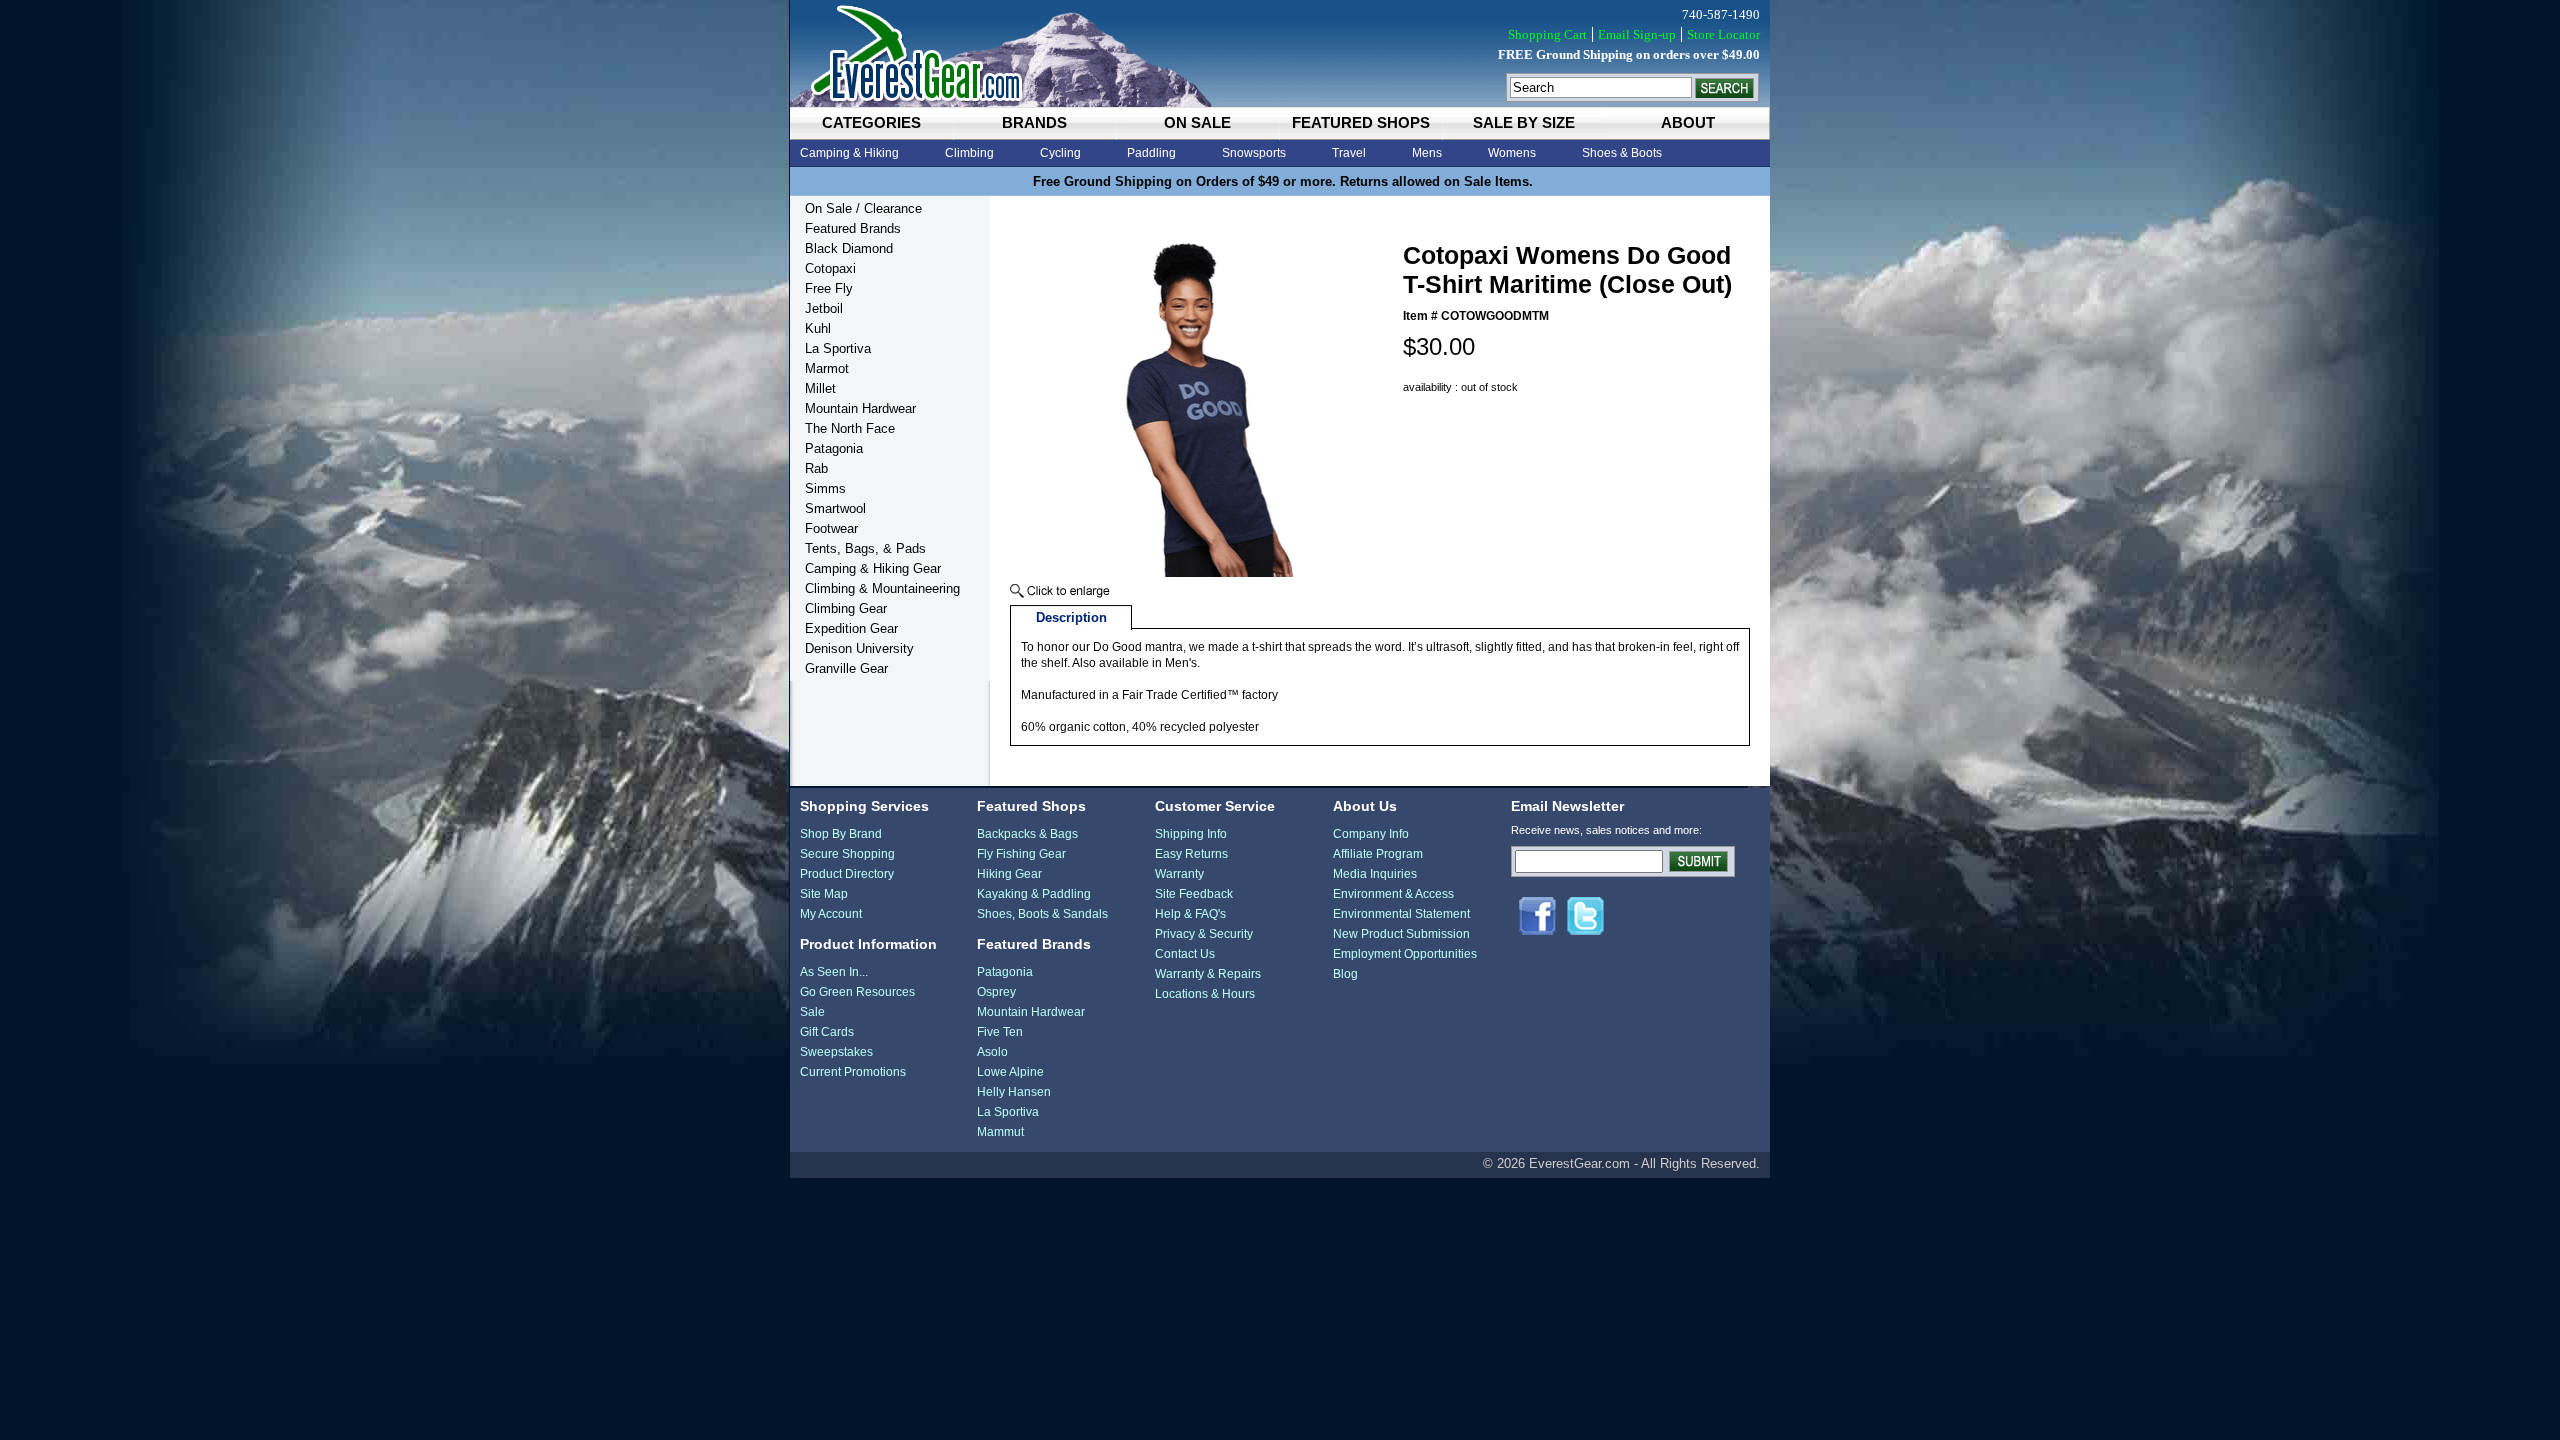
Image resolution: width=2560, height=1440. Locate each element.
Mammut (1000, 1132)
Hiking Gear (1009, 874)
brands (1034, 122)
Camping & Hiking (849, 153)
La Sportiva (838, 348)
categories (871, 122)
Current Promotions (853, 1072)
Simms (825, 488)
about (1688, 122)
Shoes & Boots (1622, 153)
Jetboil (824, 308)
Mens (1427, 153)
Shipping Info (1191, 834)
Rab (816, 468)
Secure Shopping (847, 854)
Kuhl (818, 328)
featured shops (1361, 122)
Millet (820, 388)
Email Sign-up (1637, 34)
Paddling (1151, 153)
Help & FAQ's (1190, 914)
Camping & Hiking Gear (873, 568)
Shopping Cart (1547, 34)
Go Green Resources (857, 992)
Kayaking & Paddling (1034, 894)
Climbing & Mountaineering (882, 588)
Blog (1345, 974)
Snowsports (1254, 153)
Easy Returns (1191, 854)
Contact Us (1185, 954)
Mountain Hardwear (860, 408)
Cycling (1060, 153)
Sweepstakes (836, 1052)
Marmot (827, 368)
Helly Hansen (1014, 1092)
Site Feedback (1194, 894)
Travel (1349, 153)
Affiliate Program (1378, 854)
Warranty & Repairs (1208, 974)
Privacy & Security (1204, 934)
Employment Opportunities (1405, 954)
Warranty (1179, 874)
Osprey (996, 992)
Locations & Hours (1205, 994)
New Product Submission (1401, 934)
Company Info (1371, 834)
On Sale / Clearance (863, 208)
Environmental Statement (1401, 914)
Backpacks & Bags (1027, 834)
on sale (1197, 122)
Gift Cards (827, 1032)
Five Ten (1000, 1032)
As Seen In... (834, 972)
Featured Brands (853, 228)
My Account (831, 914)
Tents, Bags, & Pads (865, 548)
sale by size (1524, 122)
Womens (1512, 153)
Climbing (969, 153)
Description (1071, 617)
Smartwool (835, 508)
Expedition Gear (851, 628)
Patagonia (834, 448)
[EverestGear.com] (1280, 53)
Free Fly (829, 288)
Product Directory (847, 874)
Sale (812, 1012)
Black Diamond (849, 248)
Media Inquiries (1375, 874)
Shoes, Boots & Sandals (1042, 914)
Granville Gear (846, 668)
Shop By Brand (841, 834)
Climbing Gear (846, 608)
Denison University (859, 648)
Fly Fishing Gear (1021, 854)
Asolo (992, 1052)
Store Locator (1723, 34)
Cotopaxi (830, 268)
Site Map (824, 894)
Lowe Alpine (1010, 1072)
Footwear (831, 528)
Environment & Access (1393, 894)
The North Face (850, 428)
